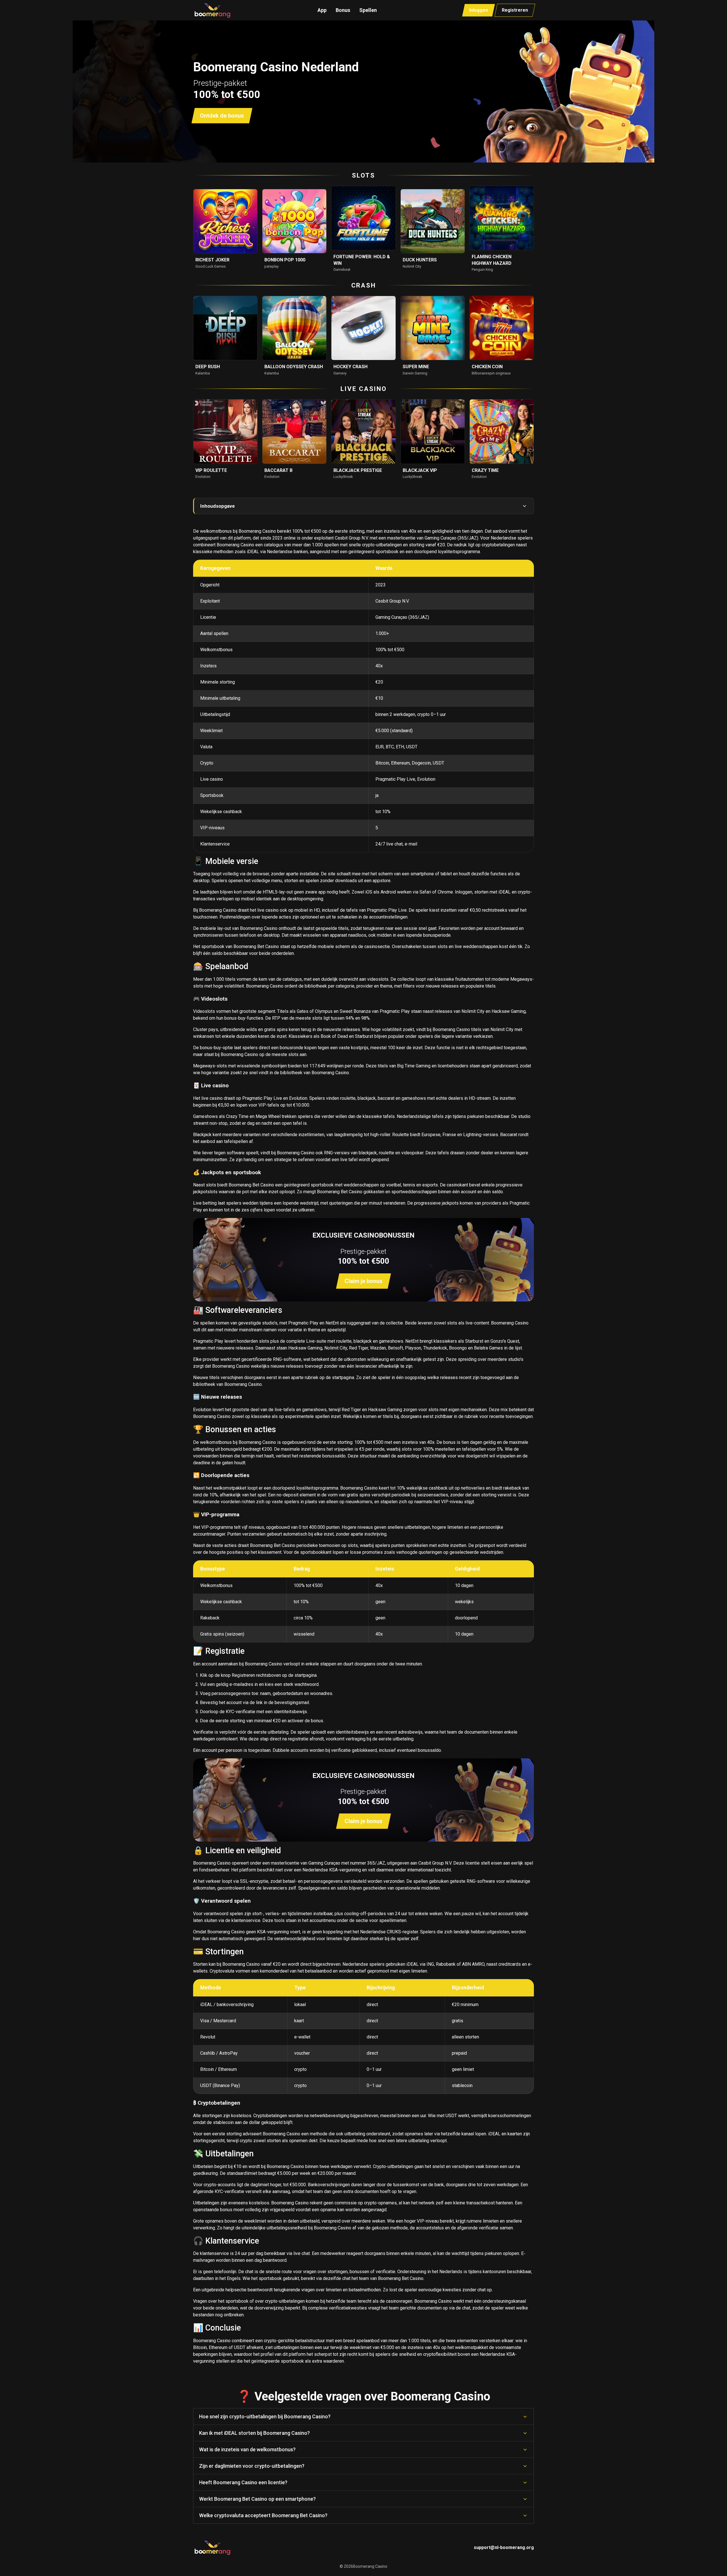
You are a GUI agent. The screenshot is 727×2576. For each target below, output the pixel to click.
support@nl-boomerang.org (504, 2547)
